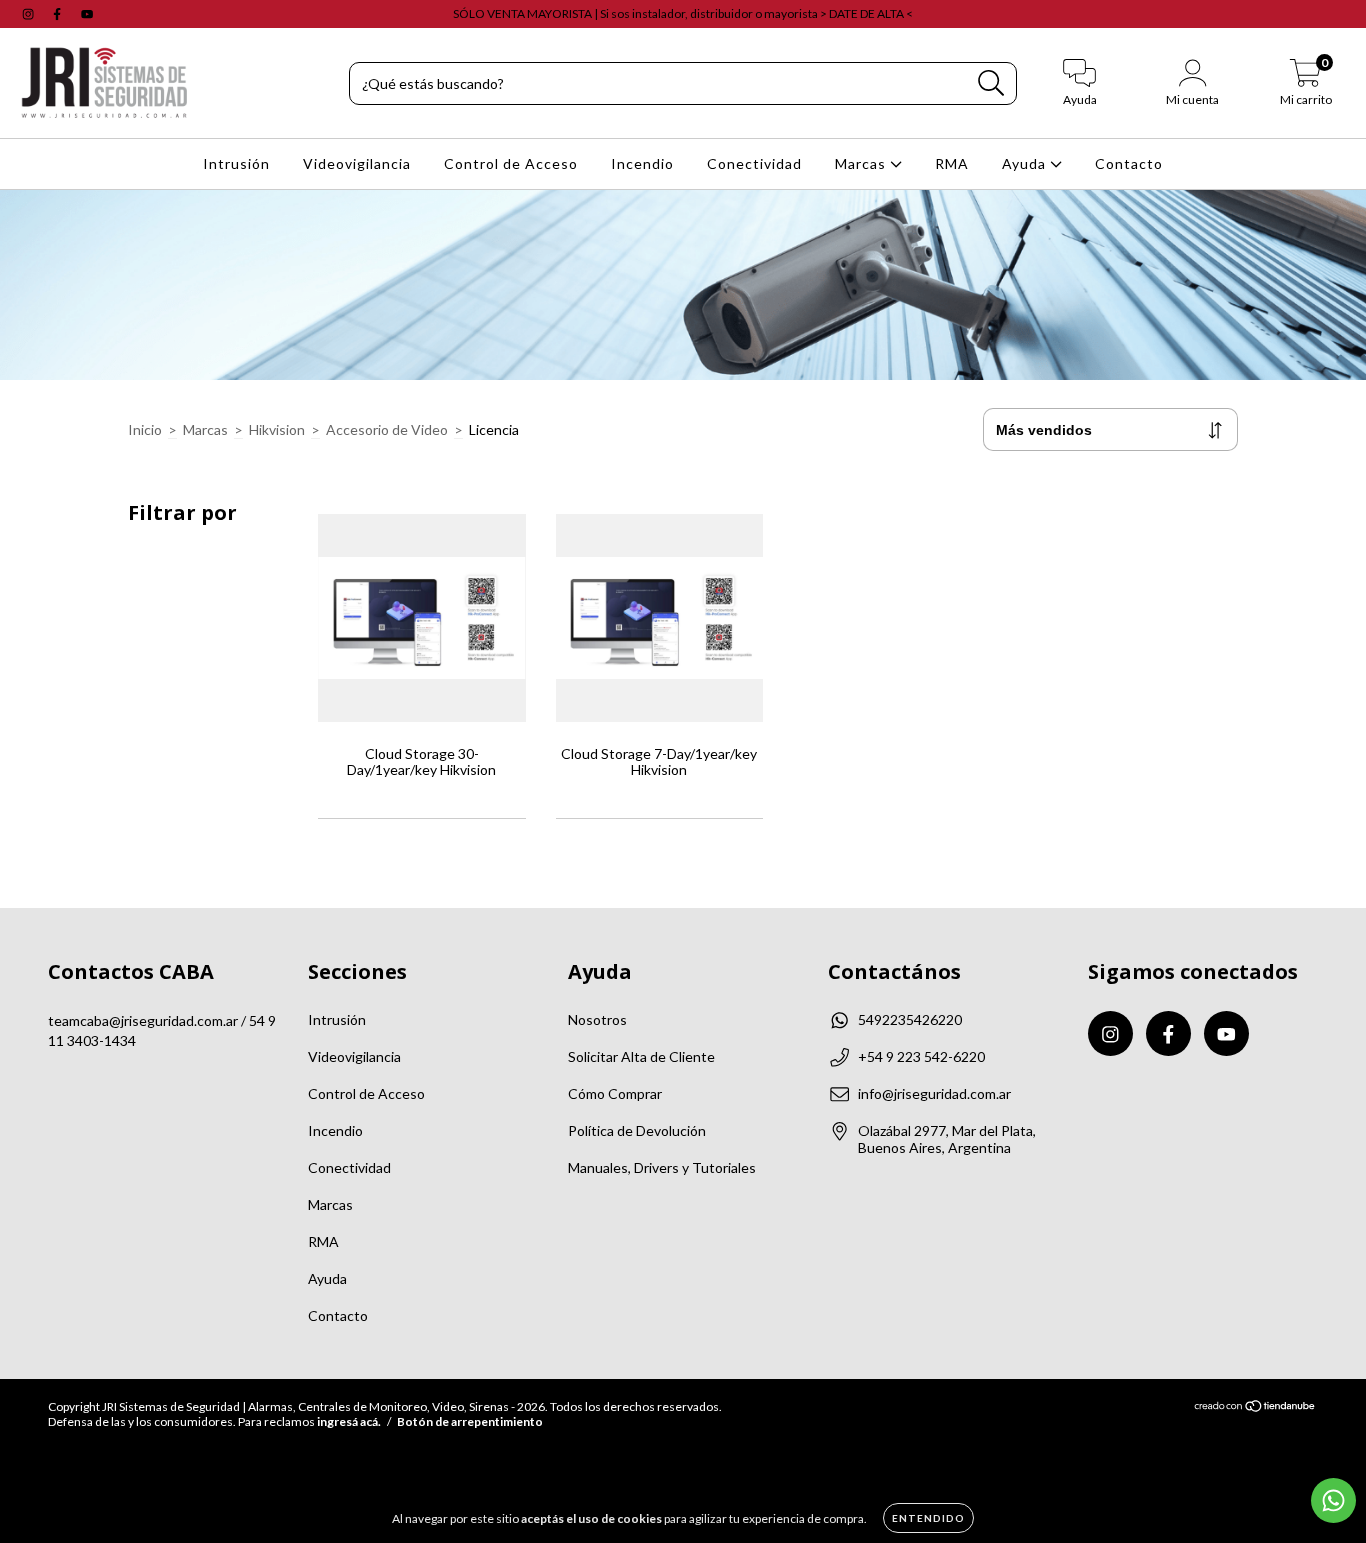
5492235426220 (910, 1019)
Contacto (1129, 163)
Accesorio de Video (387, 429)
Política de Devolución (637, 1130)
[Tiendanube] (1255, 1408)
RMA (952, 163)
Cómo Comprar (615, 1093)
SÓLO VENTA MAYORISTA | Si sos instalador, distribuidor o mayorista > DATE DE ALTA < (683, 13)
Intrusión (236, 163)
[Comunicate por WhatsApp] (1333, 1500)
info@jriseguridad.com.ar (934, 1093)
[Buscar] (991, 83)
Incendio (642, 163)
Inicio (145, 429)
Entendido (928, 1518)
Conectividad (754, 163)
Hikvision (277, 429)
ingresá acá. (349, 1421)
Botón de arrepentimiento (470, 1421)
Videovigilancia (357, 163)
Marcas (862, 163)
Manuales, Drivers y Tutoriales (662, 1167)
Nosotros (597, 1019)
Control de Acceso (511, 163)
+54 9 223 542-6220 (921, 1056)
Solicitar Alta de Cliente (641, 1056)
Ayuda (1026, 163)
